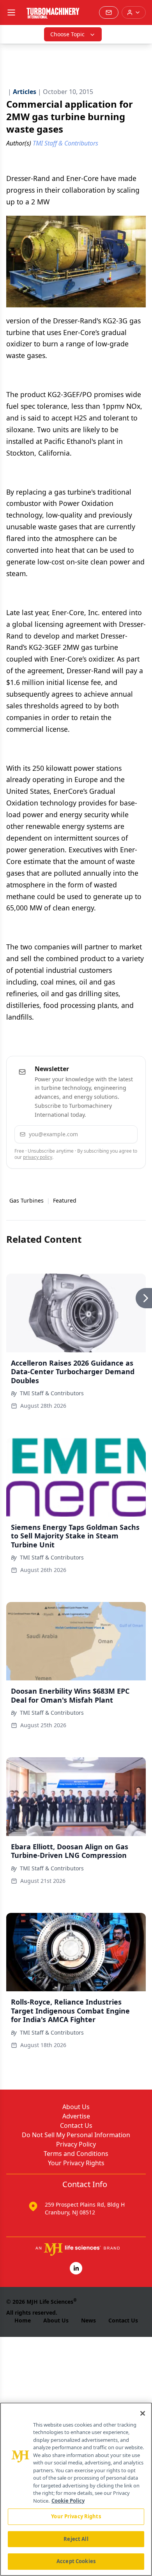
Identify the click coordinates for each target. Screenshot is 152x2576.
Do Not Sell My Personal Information (76, 2135)
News (88, 2320)
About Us (76, 2107)
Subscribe (109, 1134)
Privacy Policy (76, 2144)
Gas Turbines (27, 1200)
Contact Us (76, 2125)
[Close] (143, 2413)
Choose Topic (67, 34)
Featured (65, 1200)
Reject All (76, 2539)
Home (23, 2320)
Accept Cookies (76, 2561)
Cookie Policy (68, 2501)
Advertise (76, 2116)
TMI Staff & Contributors (52, 1393)
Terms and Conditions (76, 2154)
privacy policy (38, 1157)
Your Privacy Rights (76, 2163)
